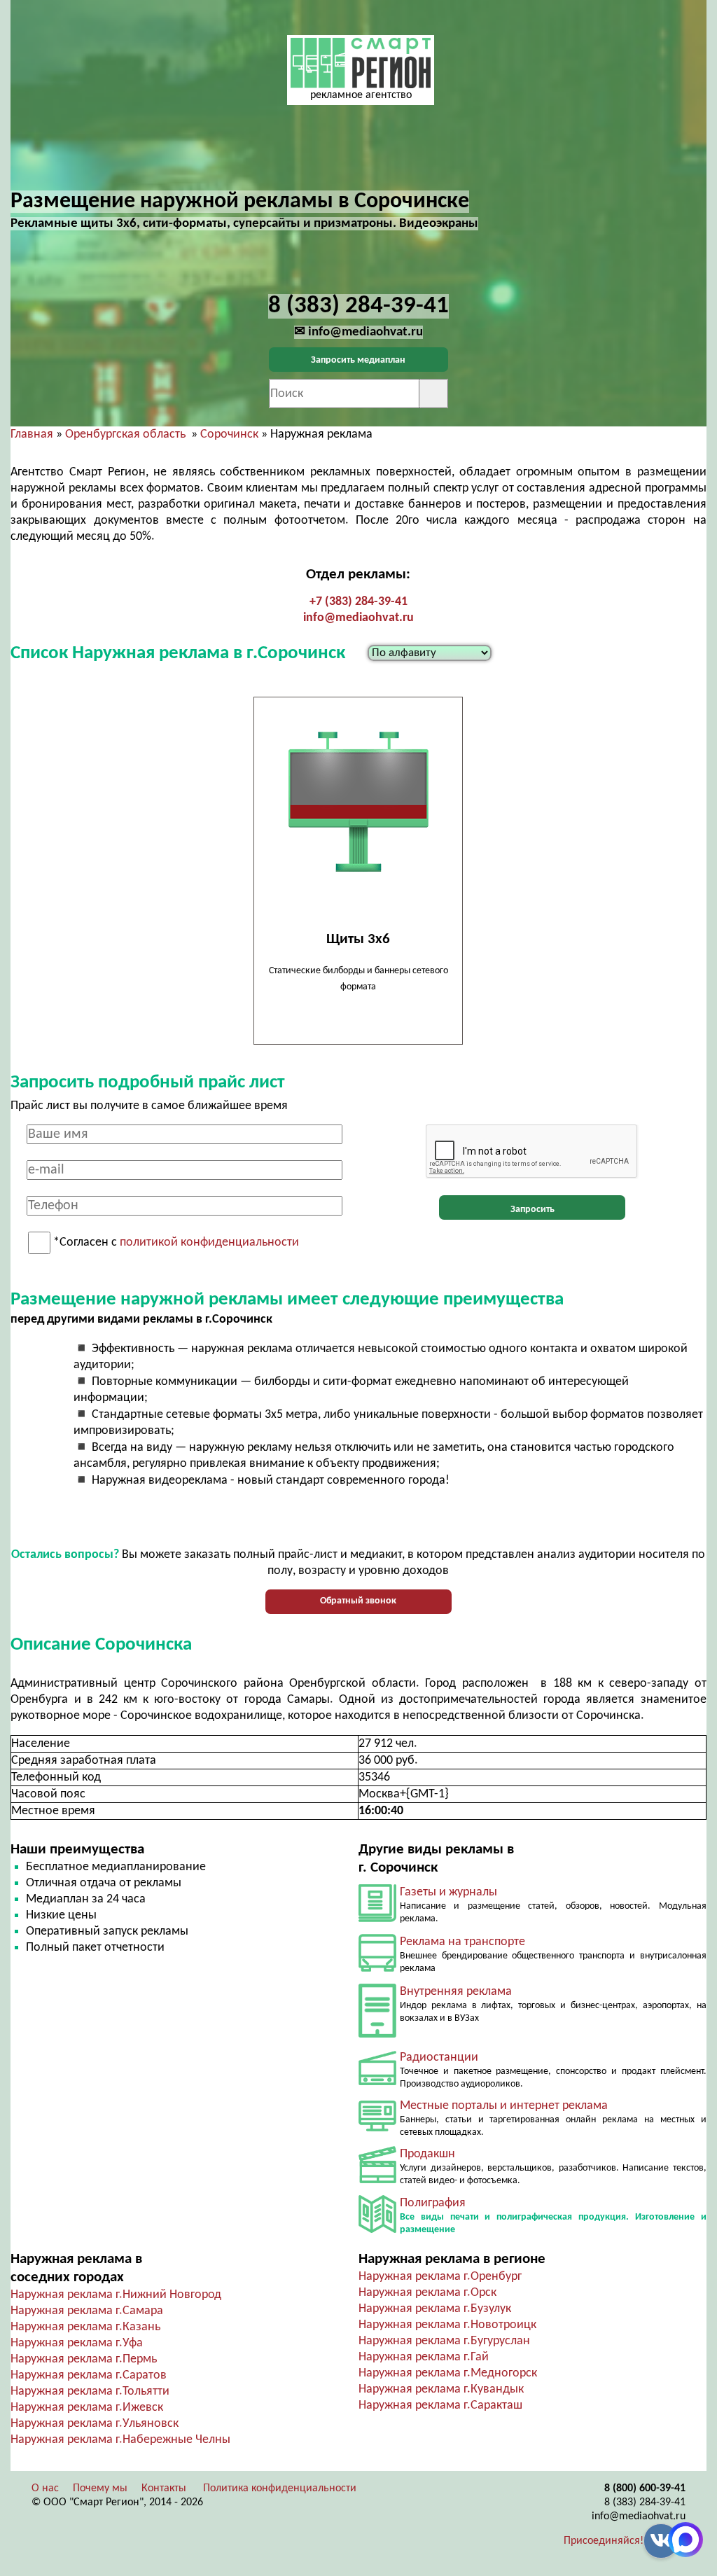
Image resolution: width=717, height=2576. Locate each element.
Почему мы (100, 2488)
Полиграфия (433, 2203)
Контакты (164, 2488)
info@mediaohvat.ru (358, 618)
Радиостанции (439, 2058)
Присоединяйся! (604, 2541)
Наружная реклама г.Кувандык (441, 2389)
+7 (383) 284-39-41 (358, 602)
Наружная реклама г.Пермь (84, 2359)
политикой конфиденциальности (209, 1243)
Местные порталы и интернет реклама (504, 2106)
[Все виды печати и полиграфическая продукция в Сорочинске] (377, 2230)
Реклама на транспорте (462, 1942)
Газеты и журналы (448, 1892)
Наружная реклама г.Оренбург (440, 2277)
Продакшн (427, 2154)
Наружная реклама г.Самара (87, 2311)
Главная (32, 434)
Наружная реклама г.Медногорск (448, 2373)
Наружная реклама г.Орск (427, 2293)
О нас (45, 2488)
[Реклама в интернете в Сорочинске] (377, 2128)
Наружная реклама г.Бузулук (435, 2309)
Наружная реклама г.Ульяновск (95, 2424)
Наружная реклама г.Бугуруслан (444, 2341)
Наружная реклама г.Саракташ (440, 2406)
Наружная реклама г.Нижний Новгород (116, 2295)
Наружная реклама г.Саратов (89, 2375)
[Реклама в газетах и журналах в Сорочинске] (377, 1919)
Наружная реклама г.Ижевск (87, 2408)
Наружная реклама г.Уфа (77, 2343)
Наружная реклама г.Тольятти (90, 2391)
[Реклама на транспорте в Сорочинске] (377, 1969)
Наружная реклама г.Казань (85, 2327)
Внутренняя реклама (456, 1992)
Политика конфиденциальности (280, 2488)
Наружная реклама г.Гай (424, 2357)
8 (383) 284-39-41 (645, 2502)
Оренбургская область (125, 434)
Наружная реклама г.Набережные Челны (120, 2440)
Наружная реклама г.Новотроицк (447, 2325)
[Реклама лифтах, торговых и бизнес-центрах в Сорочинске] (377, 2034)
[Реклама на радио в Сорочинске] (377, 2082)
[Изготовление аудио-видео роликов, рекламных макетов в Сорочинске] (377, 2180)
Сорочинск (229, 434)
